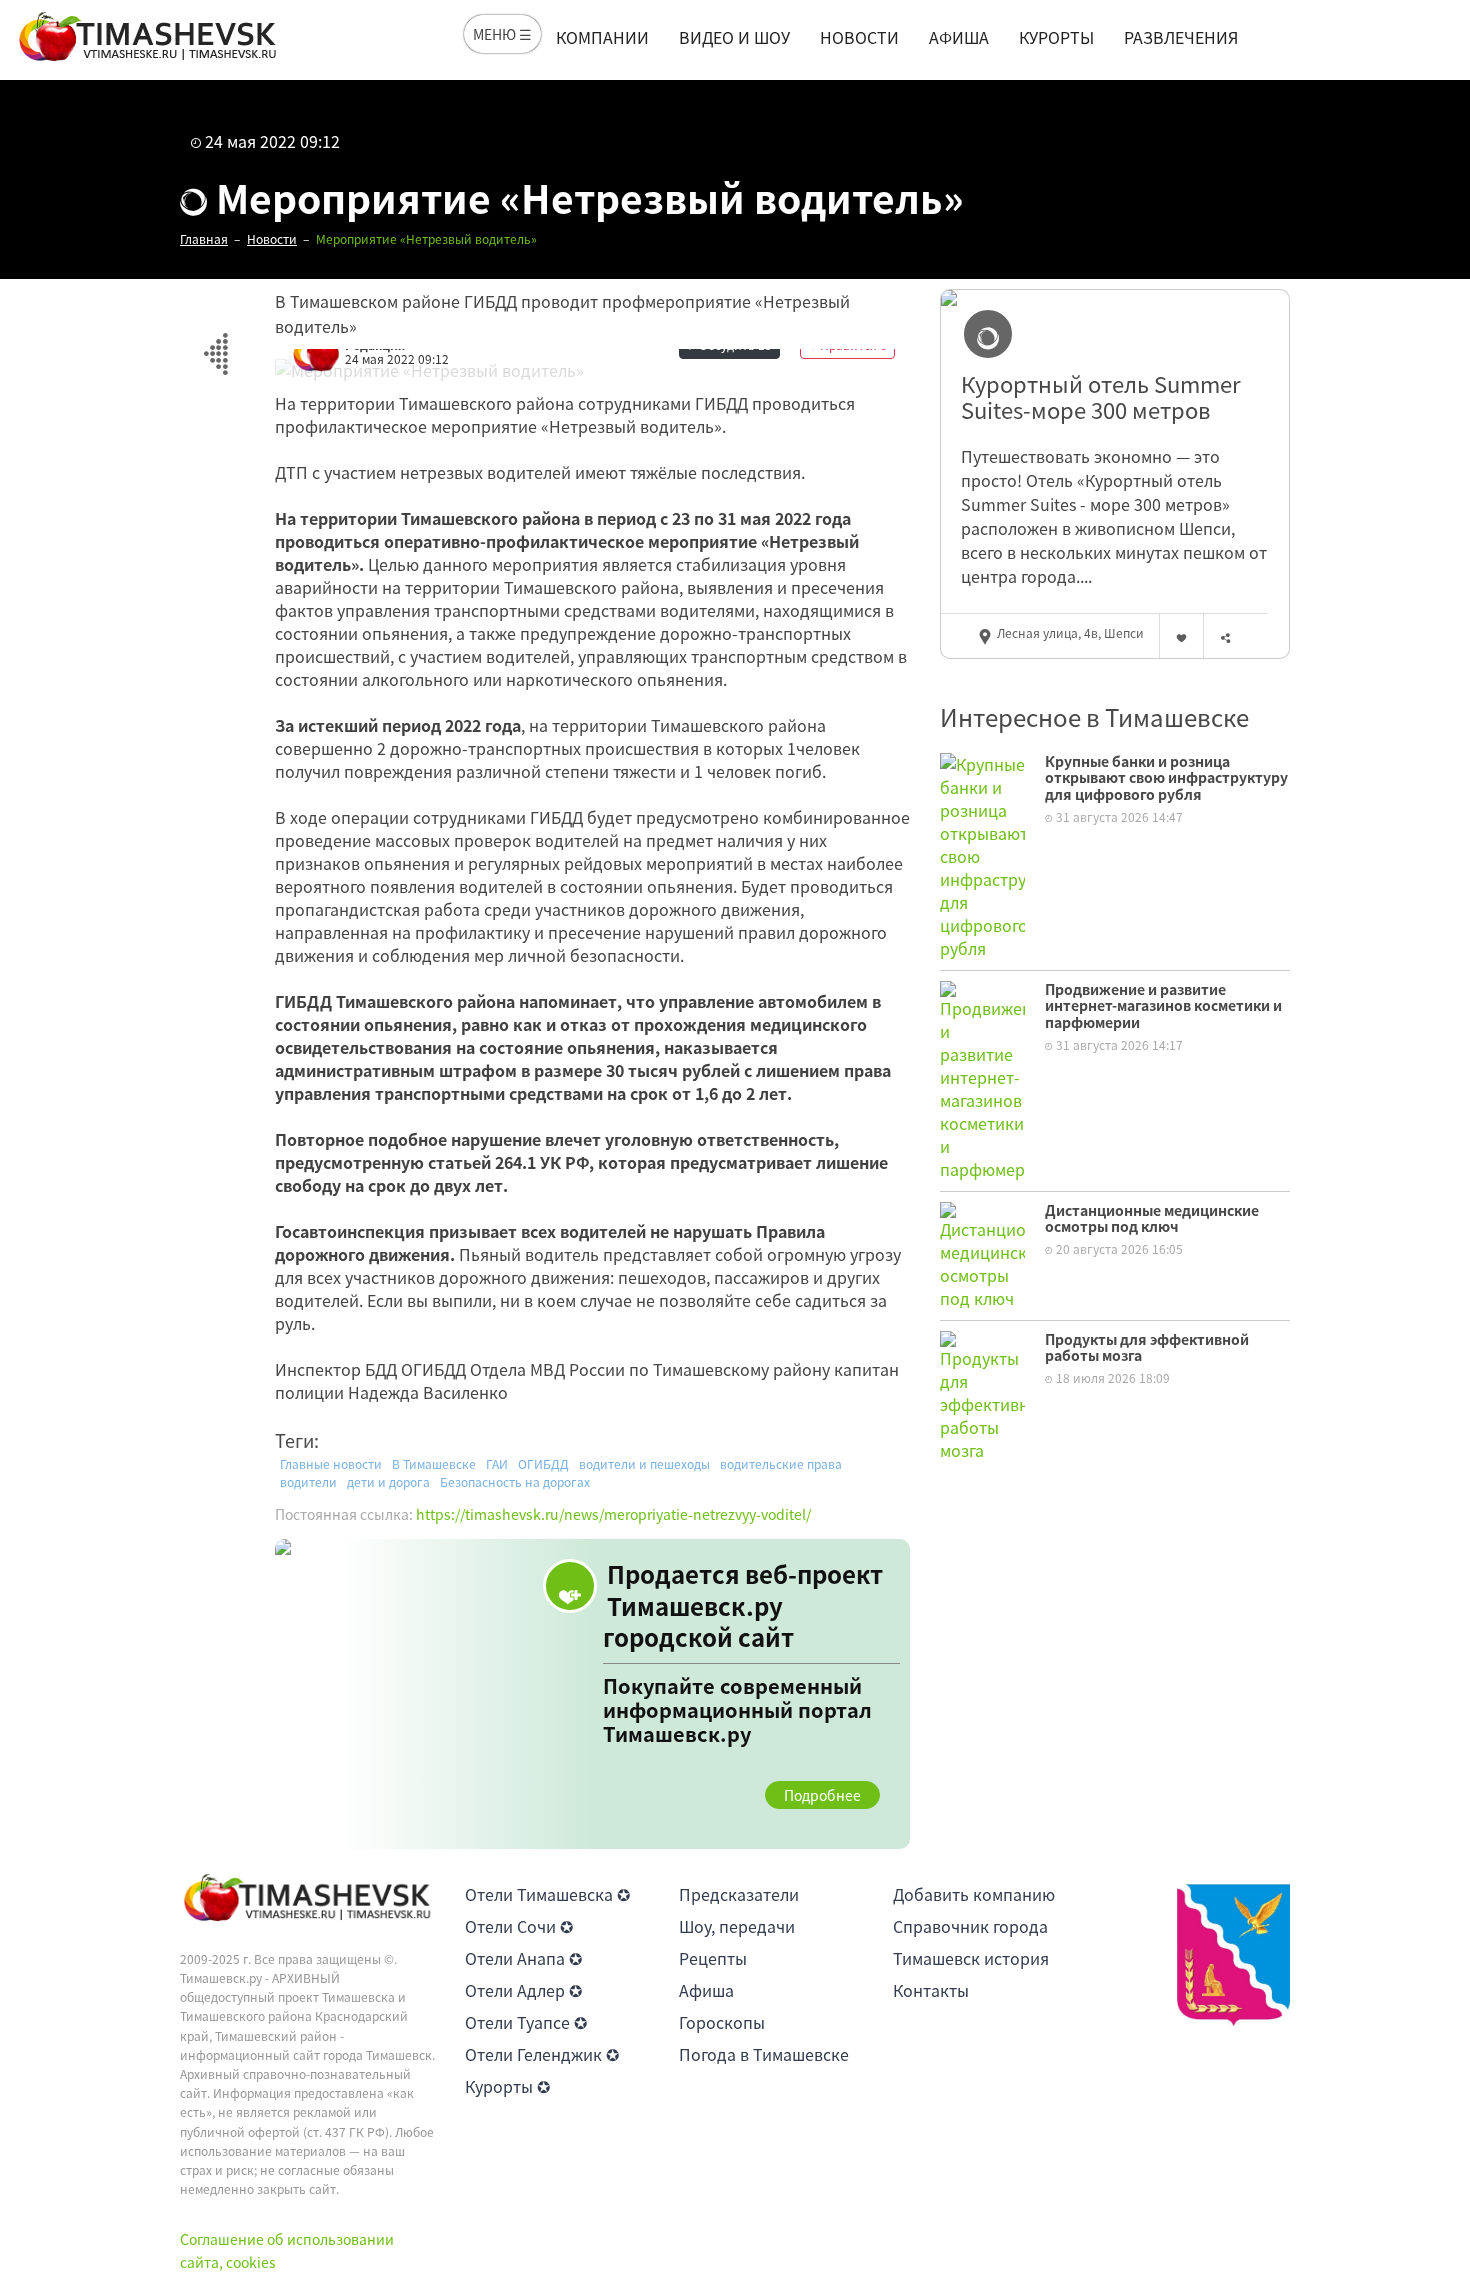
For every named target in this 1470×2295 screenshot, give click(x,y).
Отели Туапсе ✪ (526, 2022)
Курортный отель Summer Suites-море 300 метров (1101, 397)
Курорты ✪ (507, 2086)
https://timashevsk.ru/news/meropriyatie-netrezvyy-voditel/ (613, 1514)
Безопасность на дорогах (515, 1482)
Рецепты (713, 1958)
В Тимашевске (434, 1464)
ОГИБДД (543, 1464)
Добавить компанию (974, 1894)
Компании (602, 37)
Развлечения (1181, 37)
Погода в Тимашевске (764, 2054)
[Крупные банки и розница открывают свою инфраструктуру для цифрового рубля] (982, 853)
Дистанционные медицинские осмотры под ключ (1152, 1218)
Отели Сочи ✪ (519, 1926)
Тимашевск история (971, 1958)
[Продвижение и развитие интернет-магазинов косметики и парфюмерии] (982, 1078)
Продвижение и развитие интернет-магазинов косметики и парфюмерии (1163, 1006)
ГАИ (497, 1464)
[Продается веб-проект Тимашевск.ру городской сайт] (592, 1694)
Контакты (931, 1990)
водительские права (781, 1464)
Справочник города (970, 1926)
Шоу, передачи (737, 1926)
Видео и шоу (734, 37)
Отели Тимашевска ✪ (547, 1894)
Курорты (1056, 37)
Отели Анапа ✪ (523, 1958)
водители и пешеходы (644, 1464)
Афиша (959, 37)
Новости (859, 37)
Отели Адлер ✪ (523, 1990)
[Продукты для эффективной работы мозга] (982, 1393)
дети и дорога (388, 1482)
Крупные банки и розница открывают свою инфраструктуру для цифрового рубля (1166, 778)
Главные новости (331, 1464)
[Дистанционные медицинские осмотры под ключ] (982, 1253)
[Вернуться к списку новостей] (215, 342)
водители (308, 1482)
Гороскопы (722, 2022)
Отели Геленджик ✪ (542, 2054)
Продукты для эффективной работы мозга (1147, 1347)
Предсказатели (739, 1894)
